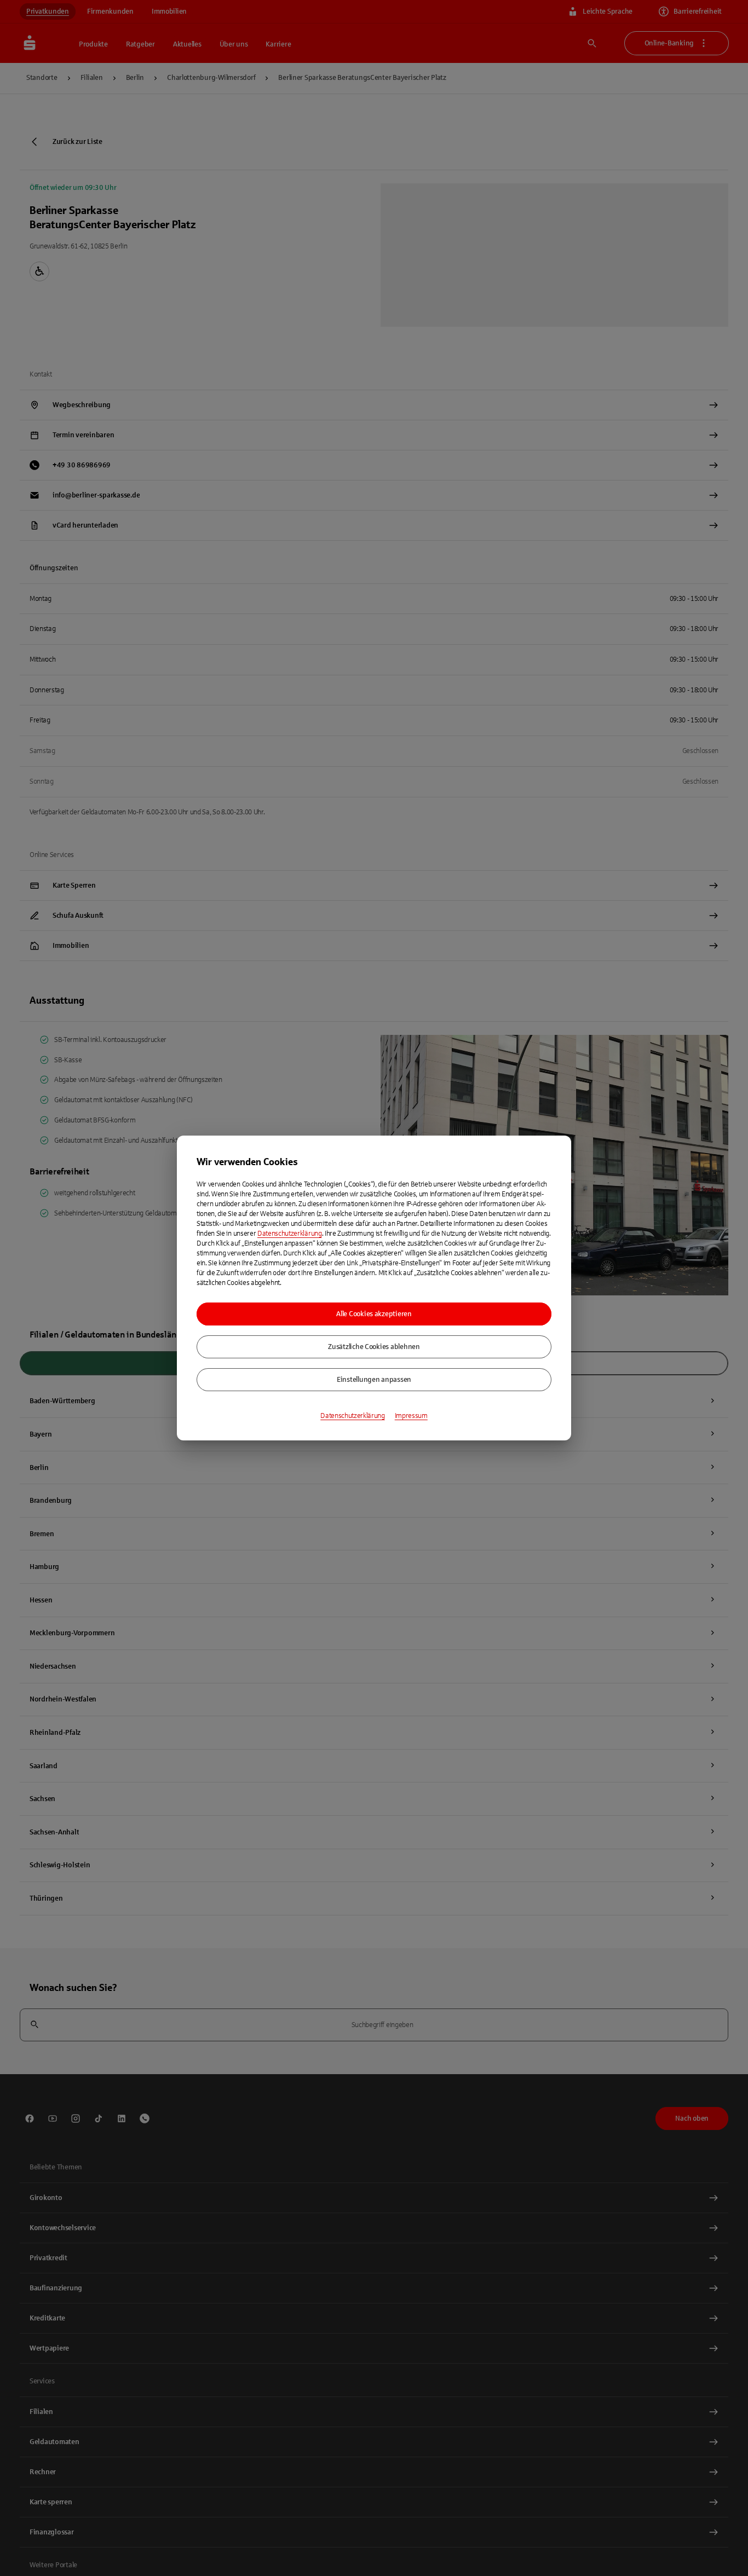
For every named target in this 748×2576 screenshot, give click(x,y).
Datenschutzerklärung (290, 1234)
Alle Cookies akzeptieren (374, 1314)
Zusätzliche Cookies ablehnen (374, 1347)
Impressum (411, 1416)
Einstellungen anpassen (374, 1380)
